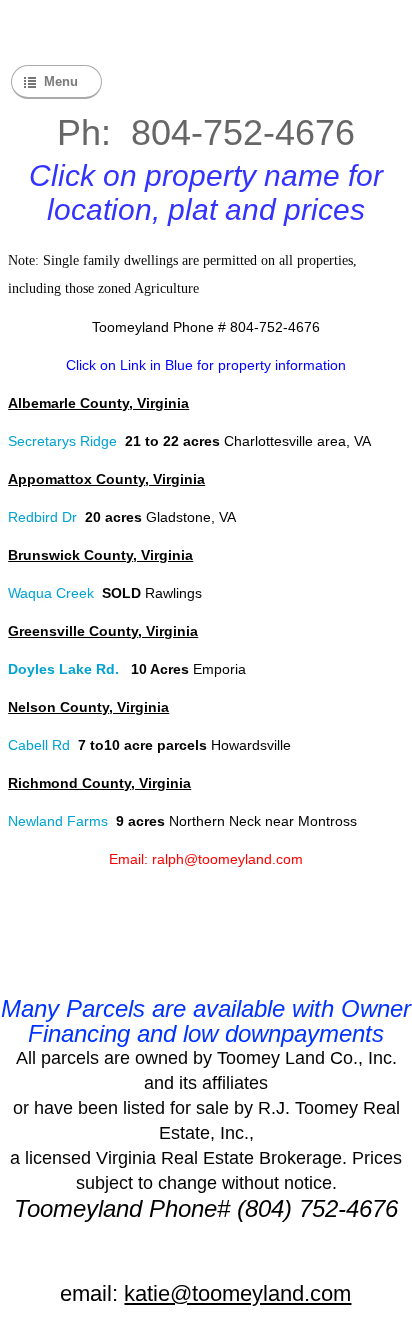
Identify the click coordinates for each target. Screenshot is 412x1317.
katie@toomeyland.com (237, 1293)
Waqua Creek (53, 593)
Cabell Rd (39, 745)
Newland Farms (58, 821)
